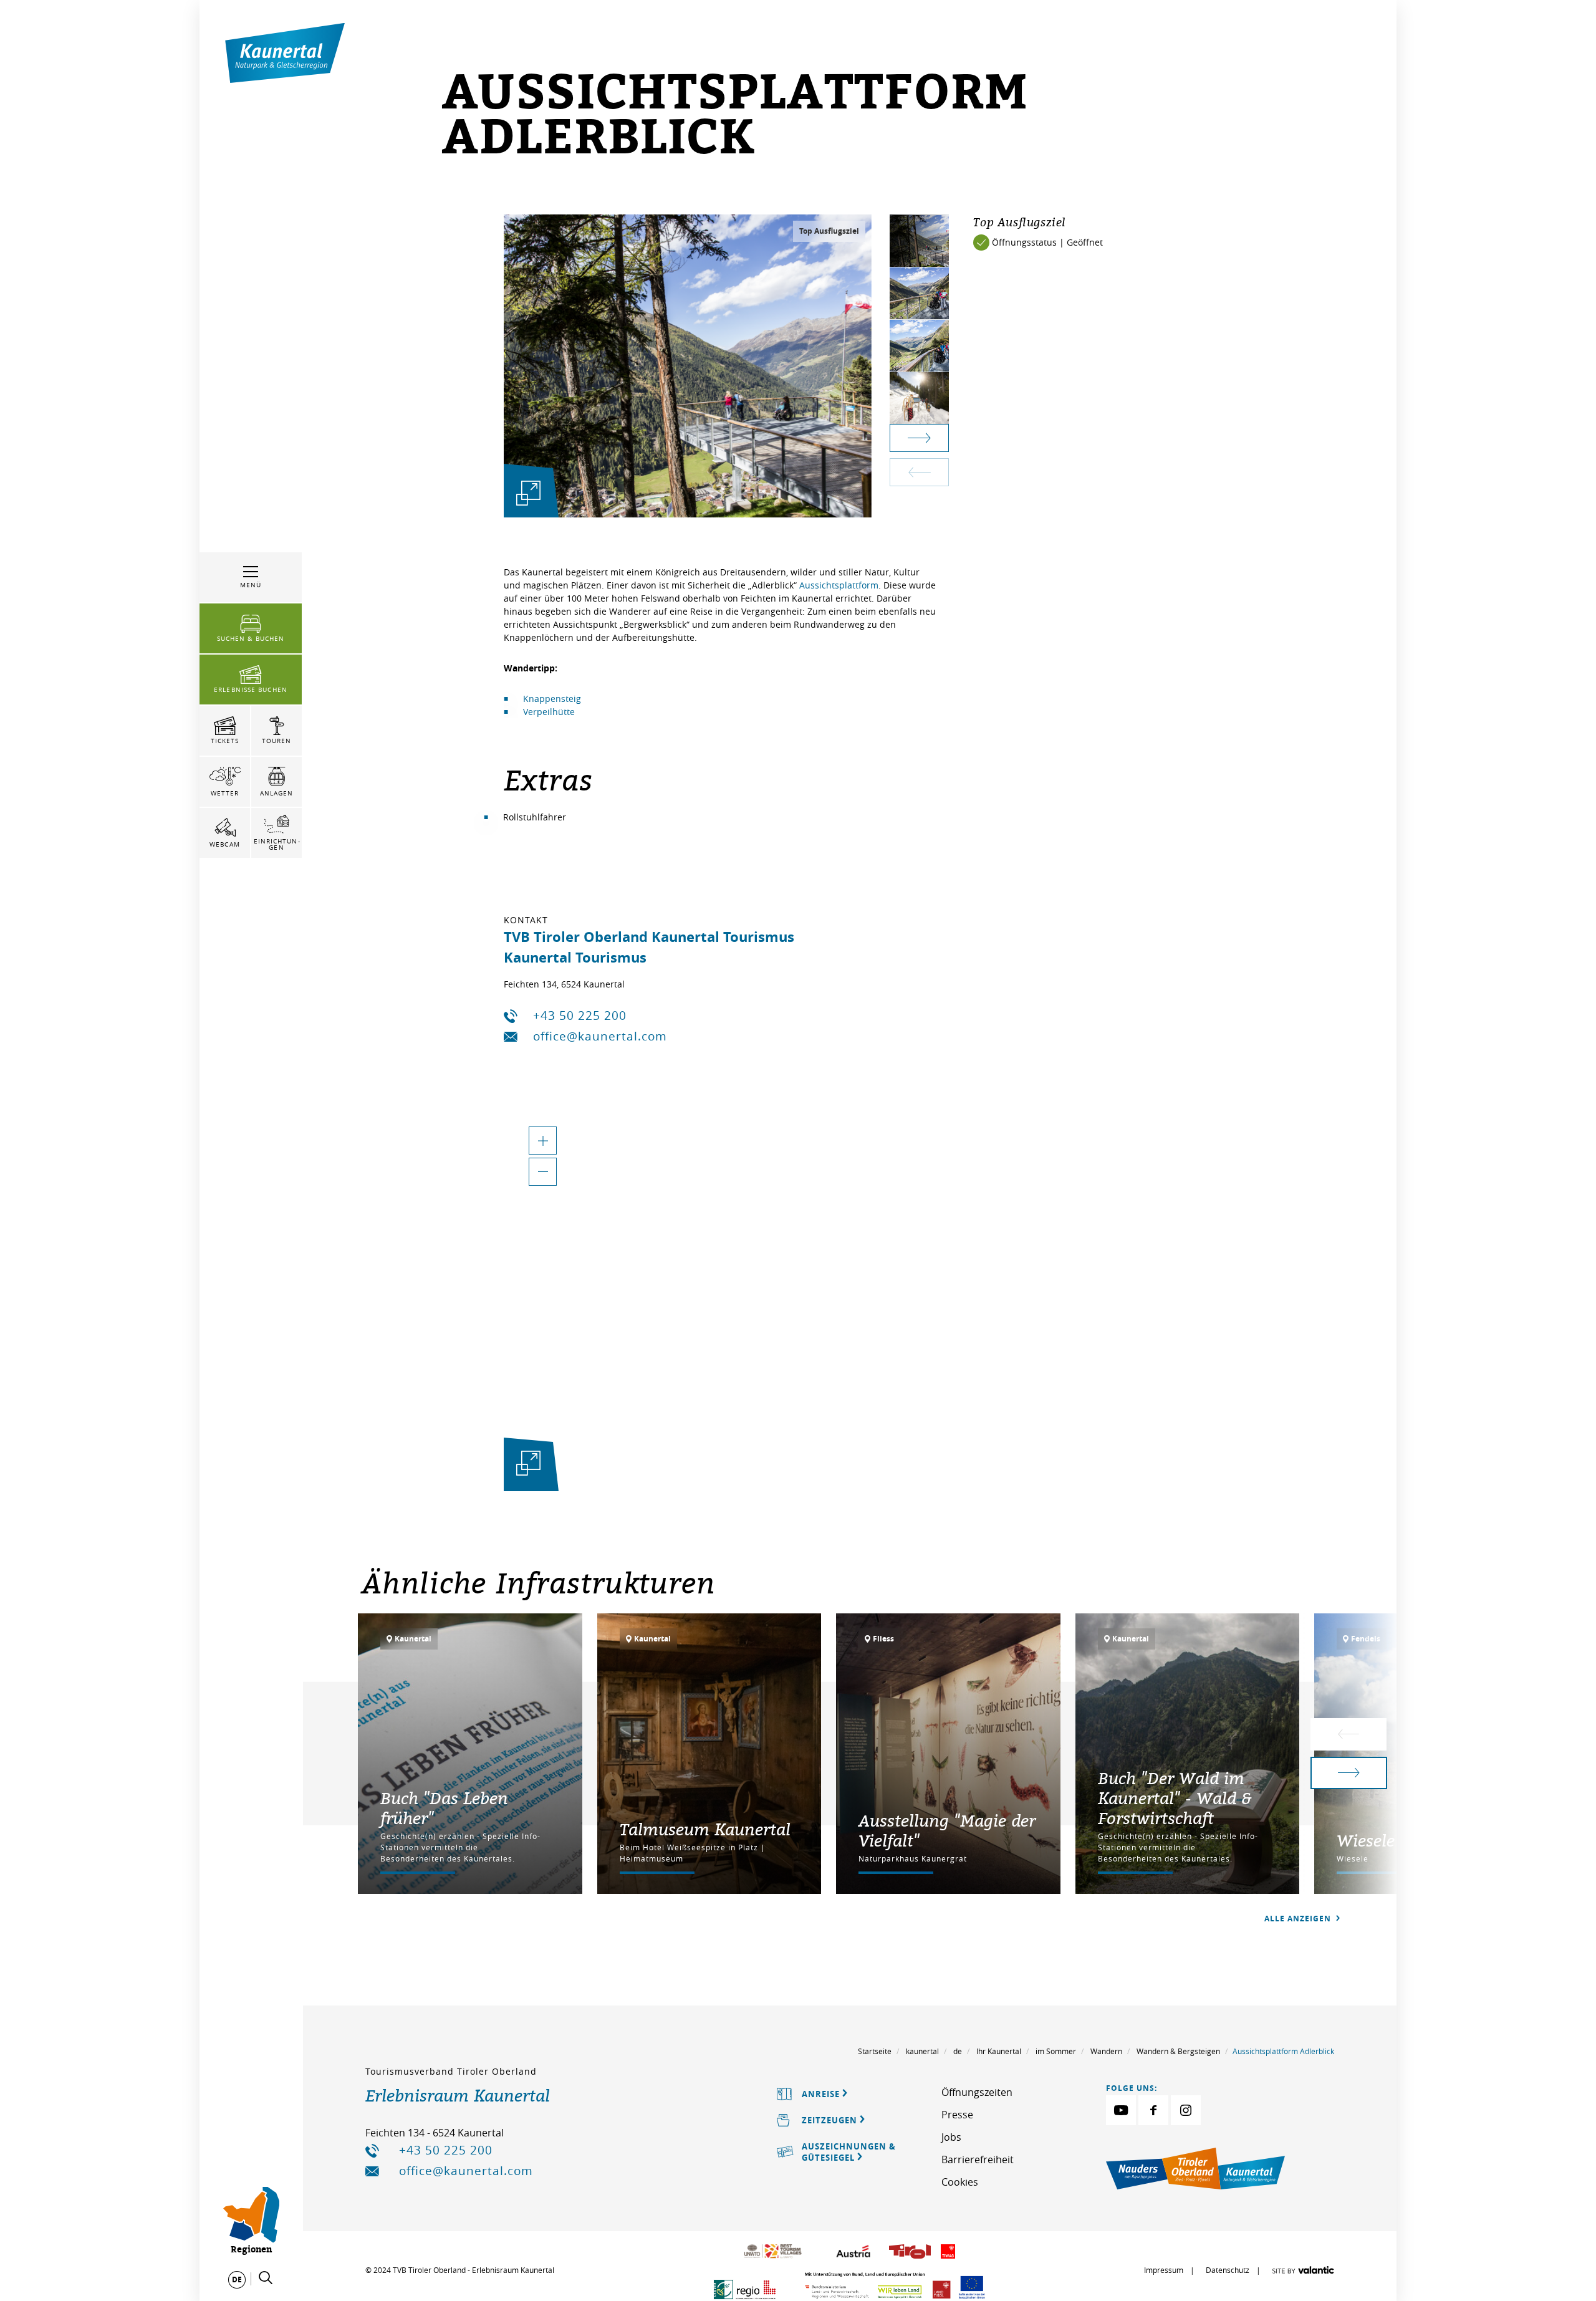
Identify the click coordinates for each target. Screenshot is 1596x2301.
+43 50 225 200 (580, 1016)
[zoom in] (543, 1141)
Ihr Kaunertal (999, 2051)
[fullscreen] (528, 493)
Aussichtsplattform (839, 585)
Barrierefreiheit (978, 2159)
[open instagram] (1186, 2110)
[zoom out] (543, 1172)
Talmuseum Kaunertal (705, 1829)
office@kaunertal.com (600, 1036)
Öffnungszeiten (977, 2092)
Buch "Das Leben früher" (444, 1808)
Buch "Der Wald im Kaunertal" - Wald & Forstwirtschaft (1175, 1798)
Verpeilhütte (549, 712)
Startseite (875, 2051)
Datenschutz (1228, 2270)
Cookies (960, 2182)
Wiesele (1366, 1840)
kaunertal (922, 2051)
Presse (957, 2115)
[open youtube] (1121, 2110)
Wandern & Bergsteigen (1178, 2051)
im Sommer (1056, 2051)
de (958, 2051)
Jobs (951, 2137)
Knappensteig (552, 699)
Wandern (1106, 2051)
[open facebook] (1153, 2110)
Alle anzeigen (1299, 1919)
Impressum (1164, 2270)
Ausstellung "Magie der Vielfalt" (947, 1830)
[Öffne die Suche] (266, 2278)
